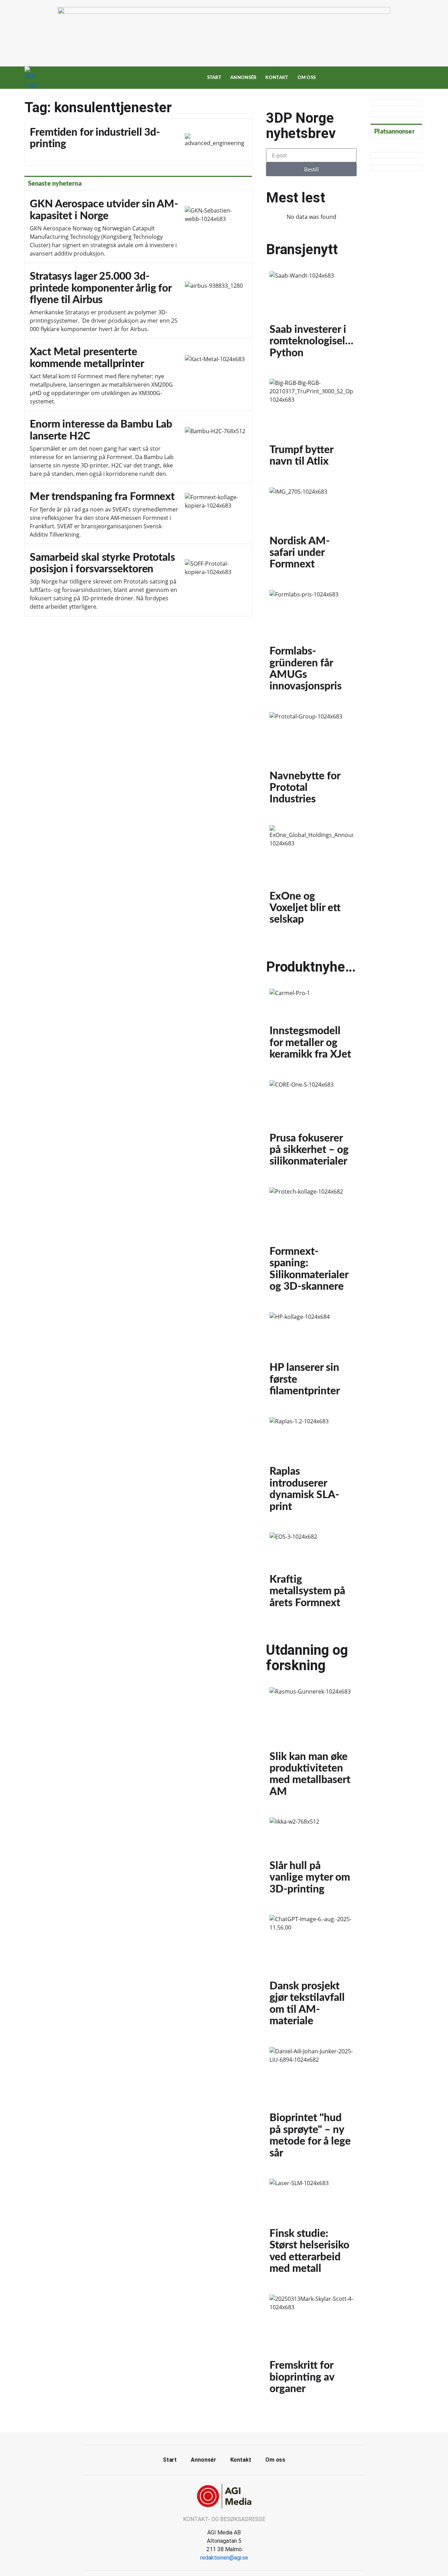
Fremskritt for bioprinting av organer (311, 2348)
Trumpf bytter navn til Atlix (311, 426)
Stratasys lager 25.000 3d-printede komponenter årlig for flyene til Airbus (138, 301)
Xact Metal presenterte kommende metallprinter (138, 375)
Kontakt (277, 78)
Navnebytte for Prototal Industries (311, 762)
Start (214, 78)
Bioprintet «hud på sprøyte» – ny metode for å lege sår (311, 2106)
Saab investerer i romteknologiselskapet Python (311, 318)
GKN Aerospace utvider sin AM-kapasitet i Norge (138, 227)
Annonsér (243, 78)
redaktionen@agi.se (224, 2558)
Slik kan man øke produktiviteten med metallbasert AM (311, 1745)
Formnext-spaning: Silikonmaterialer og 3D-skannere (311, 1243)
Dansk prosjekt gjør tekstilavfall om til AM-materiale (311, 1974)
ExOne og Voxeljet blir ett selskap (311, 878)
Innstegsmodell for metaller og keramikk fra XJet (311, 1028)
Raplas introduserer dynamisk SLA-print (311, 1468)
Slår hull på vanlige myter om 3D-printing (311, 1859)
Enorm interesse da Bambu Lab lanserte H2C (138, 447)
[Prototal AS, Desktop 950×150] (224, 12)
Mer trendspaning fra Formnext (138, 513)
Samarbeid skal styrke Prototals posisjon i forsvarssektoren (138, 580)
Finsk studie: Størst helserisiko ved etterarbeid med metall (311, 2230)
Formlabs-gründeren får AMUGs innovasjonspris (311, 644)
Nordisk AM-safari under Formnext (311, 532)
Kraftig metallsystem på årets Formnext (311, 1573)
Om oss (307, 78)
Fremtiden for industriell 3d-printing (138, 142)
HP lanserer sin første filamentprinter (311, 1358)
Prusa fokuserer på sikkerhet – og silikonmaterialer (311, 1127)
